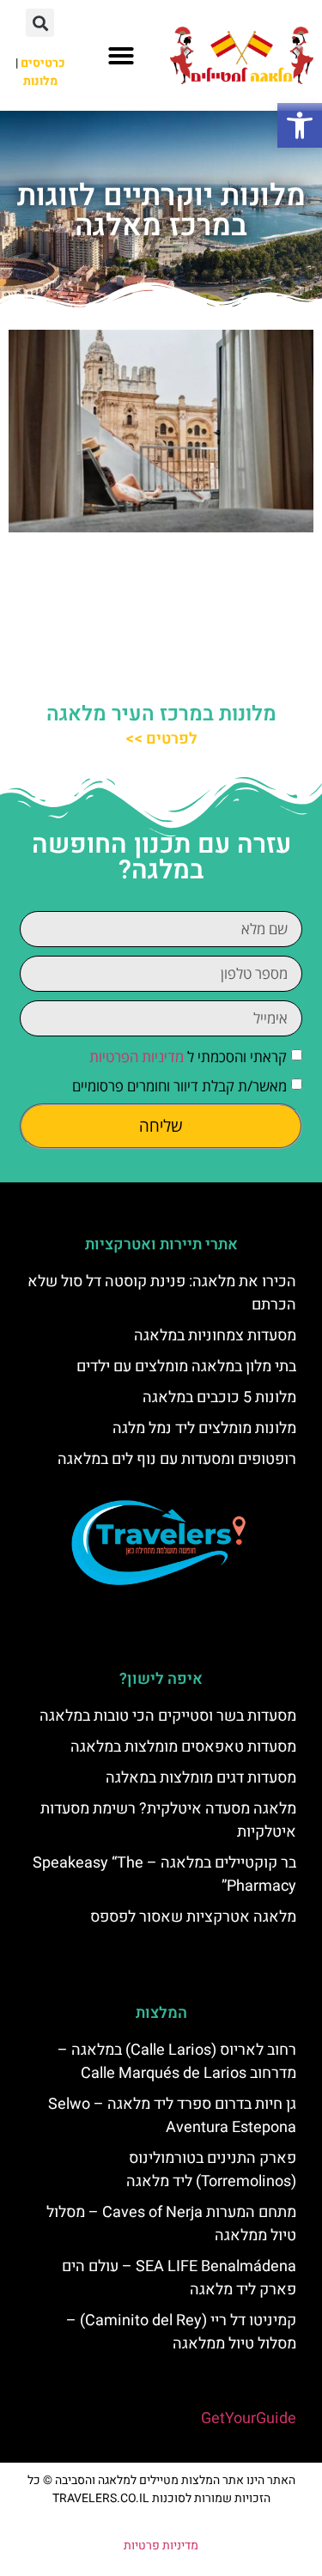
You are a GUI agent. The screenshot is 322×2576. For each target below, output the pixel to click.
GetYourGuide (249, 2418)
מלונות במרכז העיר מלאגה (161, 714)
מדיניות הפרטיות (137, 1057)
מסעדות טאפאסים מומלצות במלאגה (183, 1747)
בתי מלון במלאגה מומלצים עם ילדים (186, 1367)
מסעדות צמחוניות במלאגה (215, 1336)
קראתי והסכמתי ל (188, 1057)
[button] (300, 125)
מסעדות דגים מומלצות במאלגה (201, 1778)
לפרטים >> (161, 739)
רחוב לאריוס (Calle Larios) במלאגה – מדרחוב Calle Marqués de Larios (177, 2062)
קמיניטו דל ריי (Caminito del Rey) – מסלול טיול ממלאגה (181, 2332)
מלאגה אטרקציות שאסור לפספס (193, 1917)
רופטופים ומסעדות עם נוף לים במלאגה (177, 1459)
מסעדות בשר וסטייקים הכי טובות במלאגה (168, 1716)
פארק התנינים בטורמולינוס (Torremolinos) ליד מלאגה (211, 2170)
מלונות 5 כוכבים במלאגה (219, 1397)
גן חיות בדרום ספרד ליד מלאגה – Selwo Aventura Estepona (172, 2116)
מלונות (40, 81)
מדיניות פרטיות (161, 2546)
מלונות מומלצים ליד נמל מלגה (204, 1428)
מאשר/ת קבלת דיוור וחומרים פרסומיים (179, 1086)
